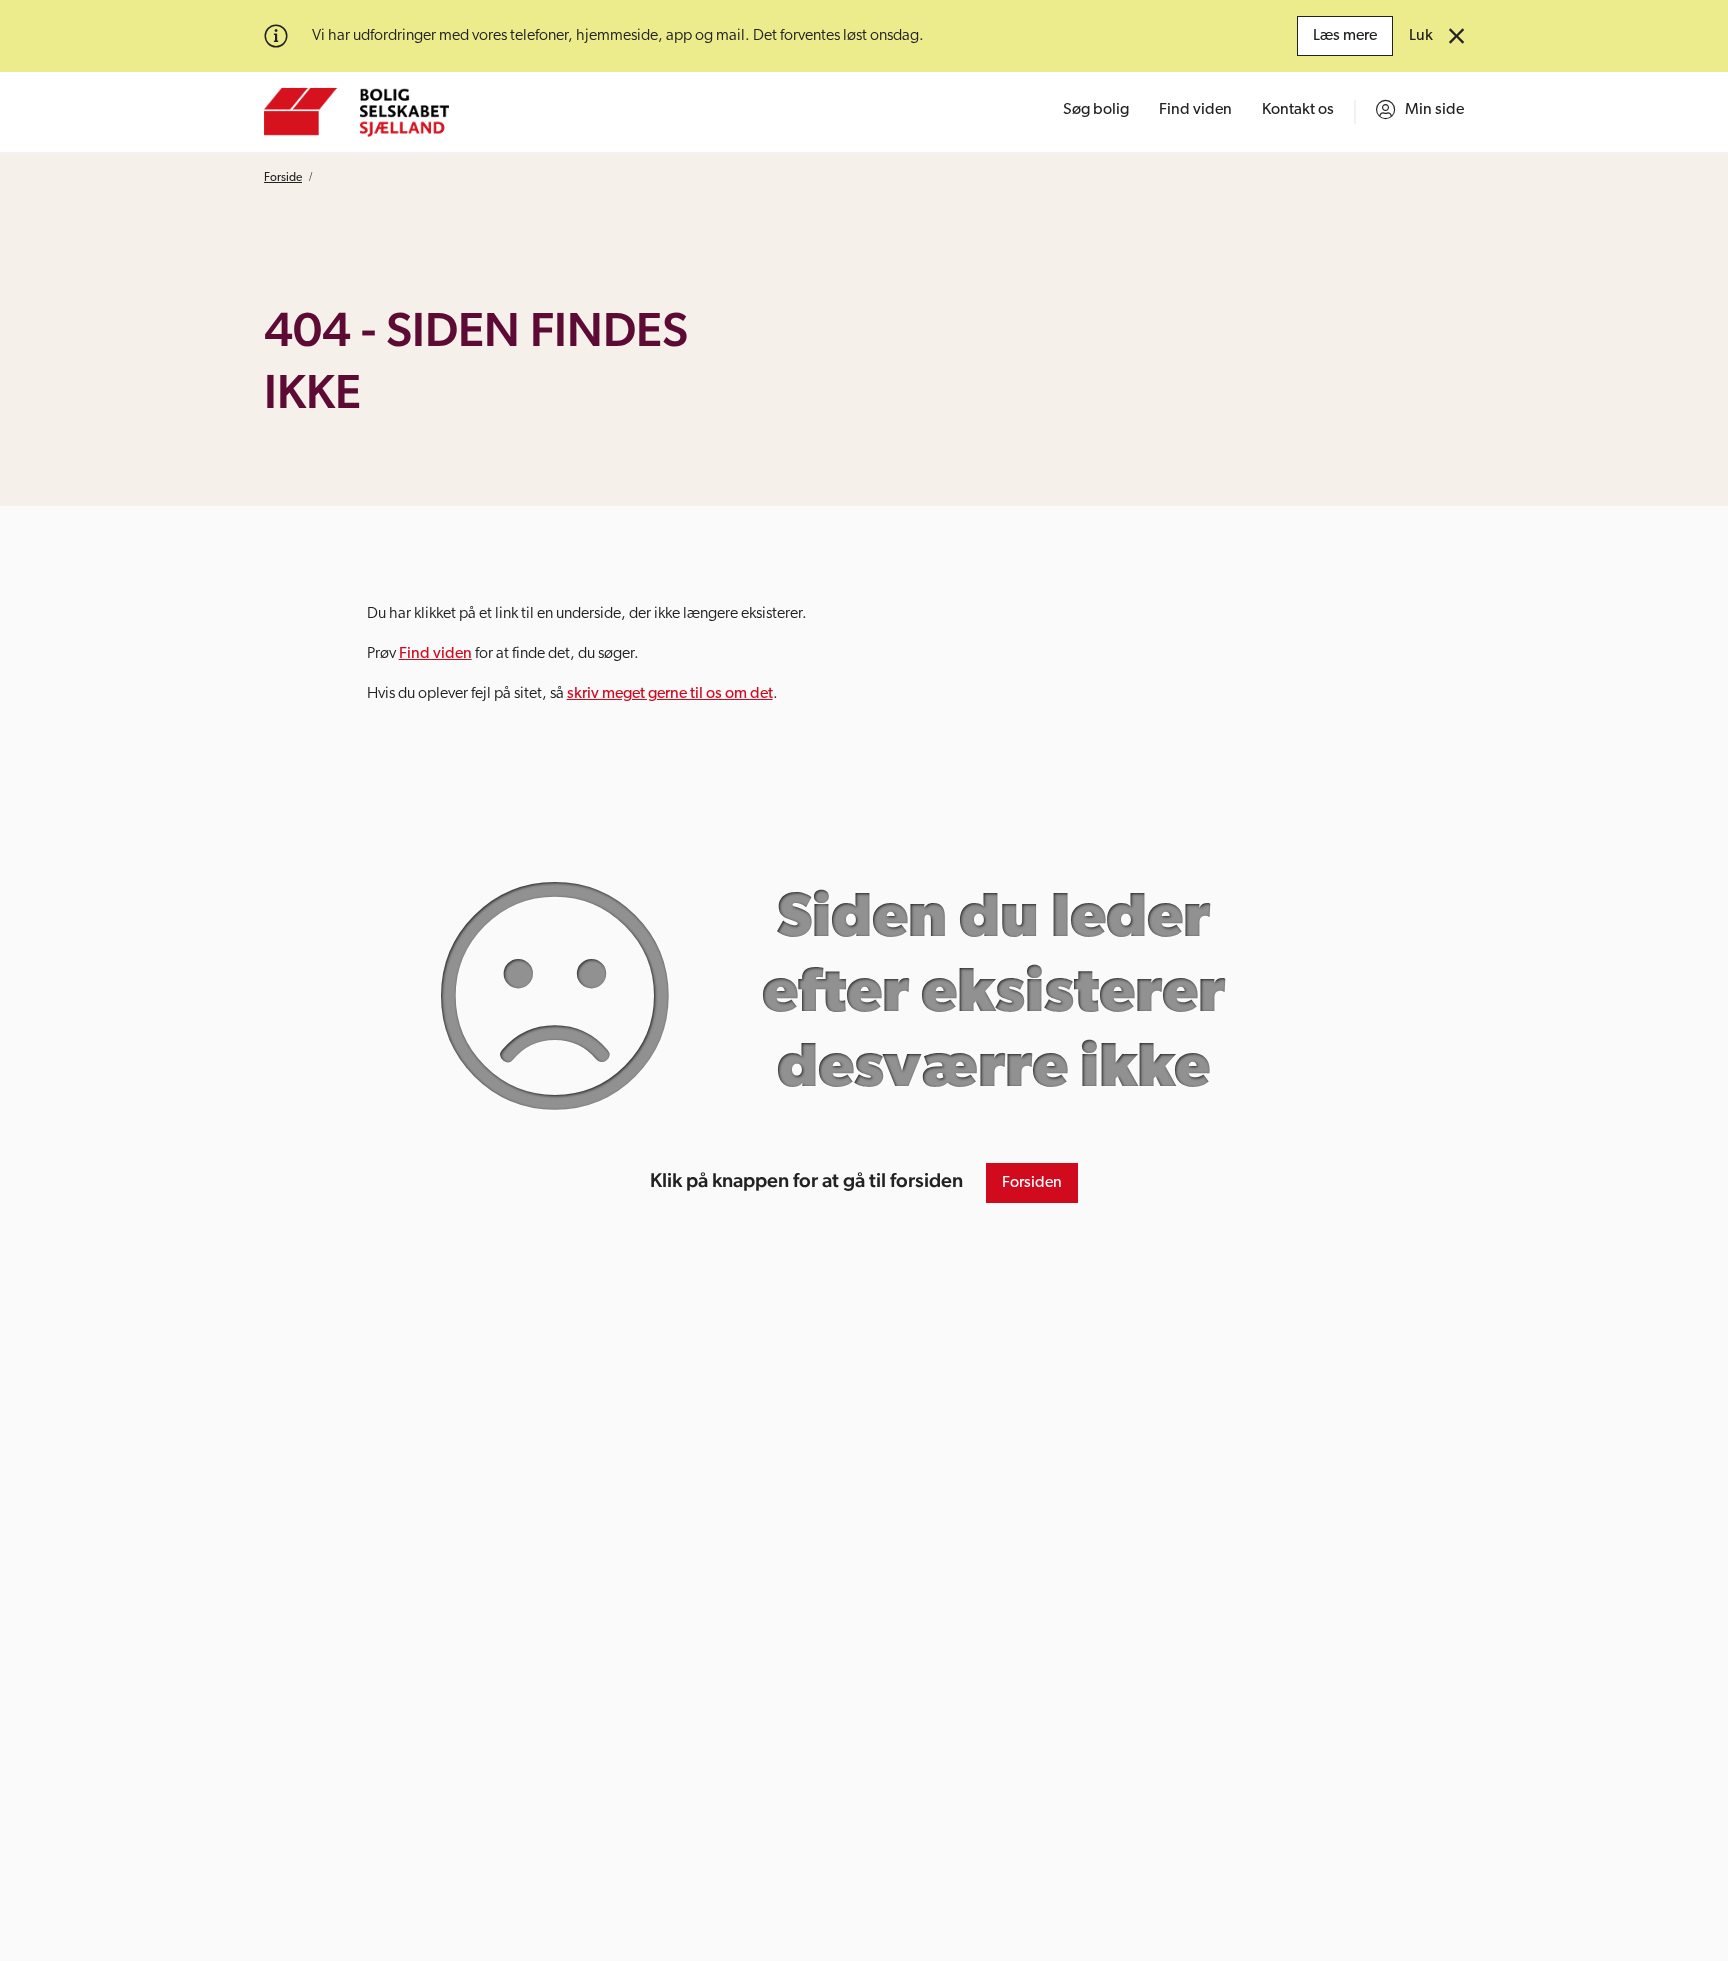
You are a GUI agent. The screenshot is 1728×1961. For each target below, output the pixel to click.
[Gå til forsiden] (356, 112)
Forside (283, 178)
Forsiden (1032, 1183)
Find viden (435, 654)
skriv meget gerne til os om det (670, 694)
